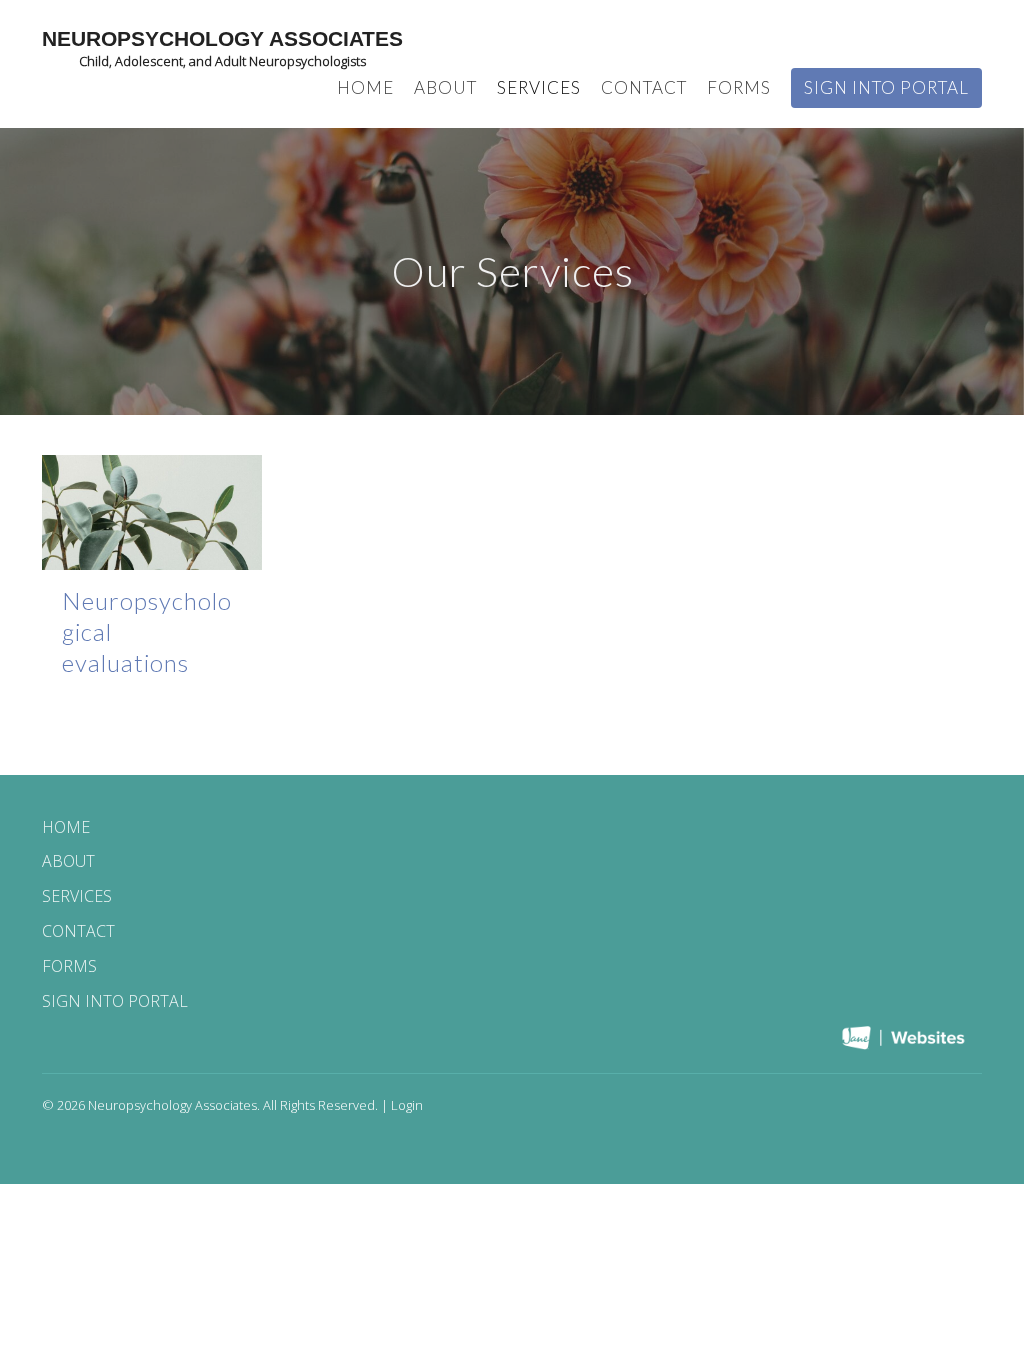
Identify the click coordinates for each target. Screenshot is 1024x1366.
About (445, 87)
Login (407, 1105)
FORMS (739, 87)
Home (365, 87)
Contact (644, 87)
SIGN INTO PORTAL (886, 87)
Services (539, 87)
